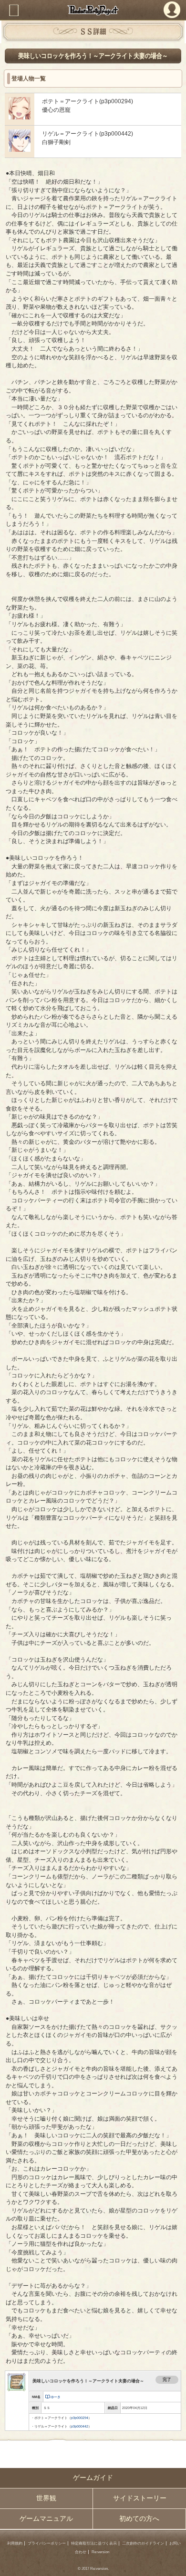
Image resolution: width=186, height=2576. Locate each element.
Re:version (100, 2552)
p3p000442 (80, 2426)
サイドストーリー (140, 2498)
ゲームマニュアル (46, 2519)
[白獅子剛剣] (20, 150)
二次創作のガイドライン (143, 2543)
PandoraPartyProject (93, 10)
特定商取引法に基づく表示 (94, 2543)
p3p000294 (80, 2418)
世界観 (46, 2498)
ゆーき (56, 2397)
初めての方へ (139, 2519)
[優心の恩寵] (20, 117)
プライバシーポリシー (47, 2543)
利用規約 (15, 2543)
